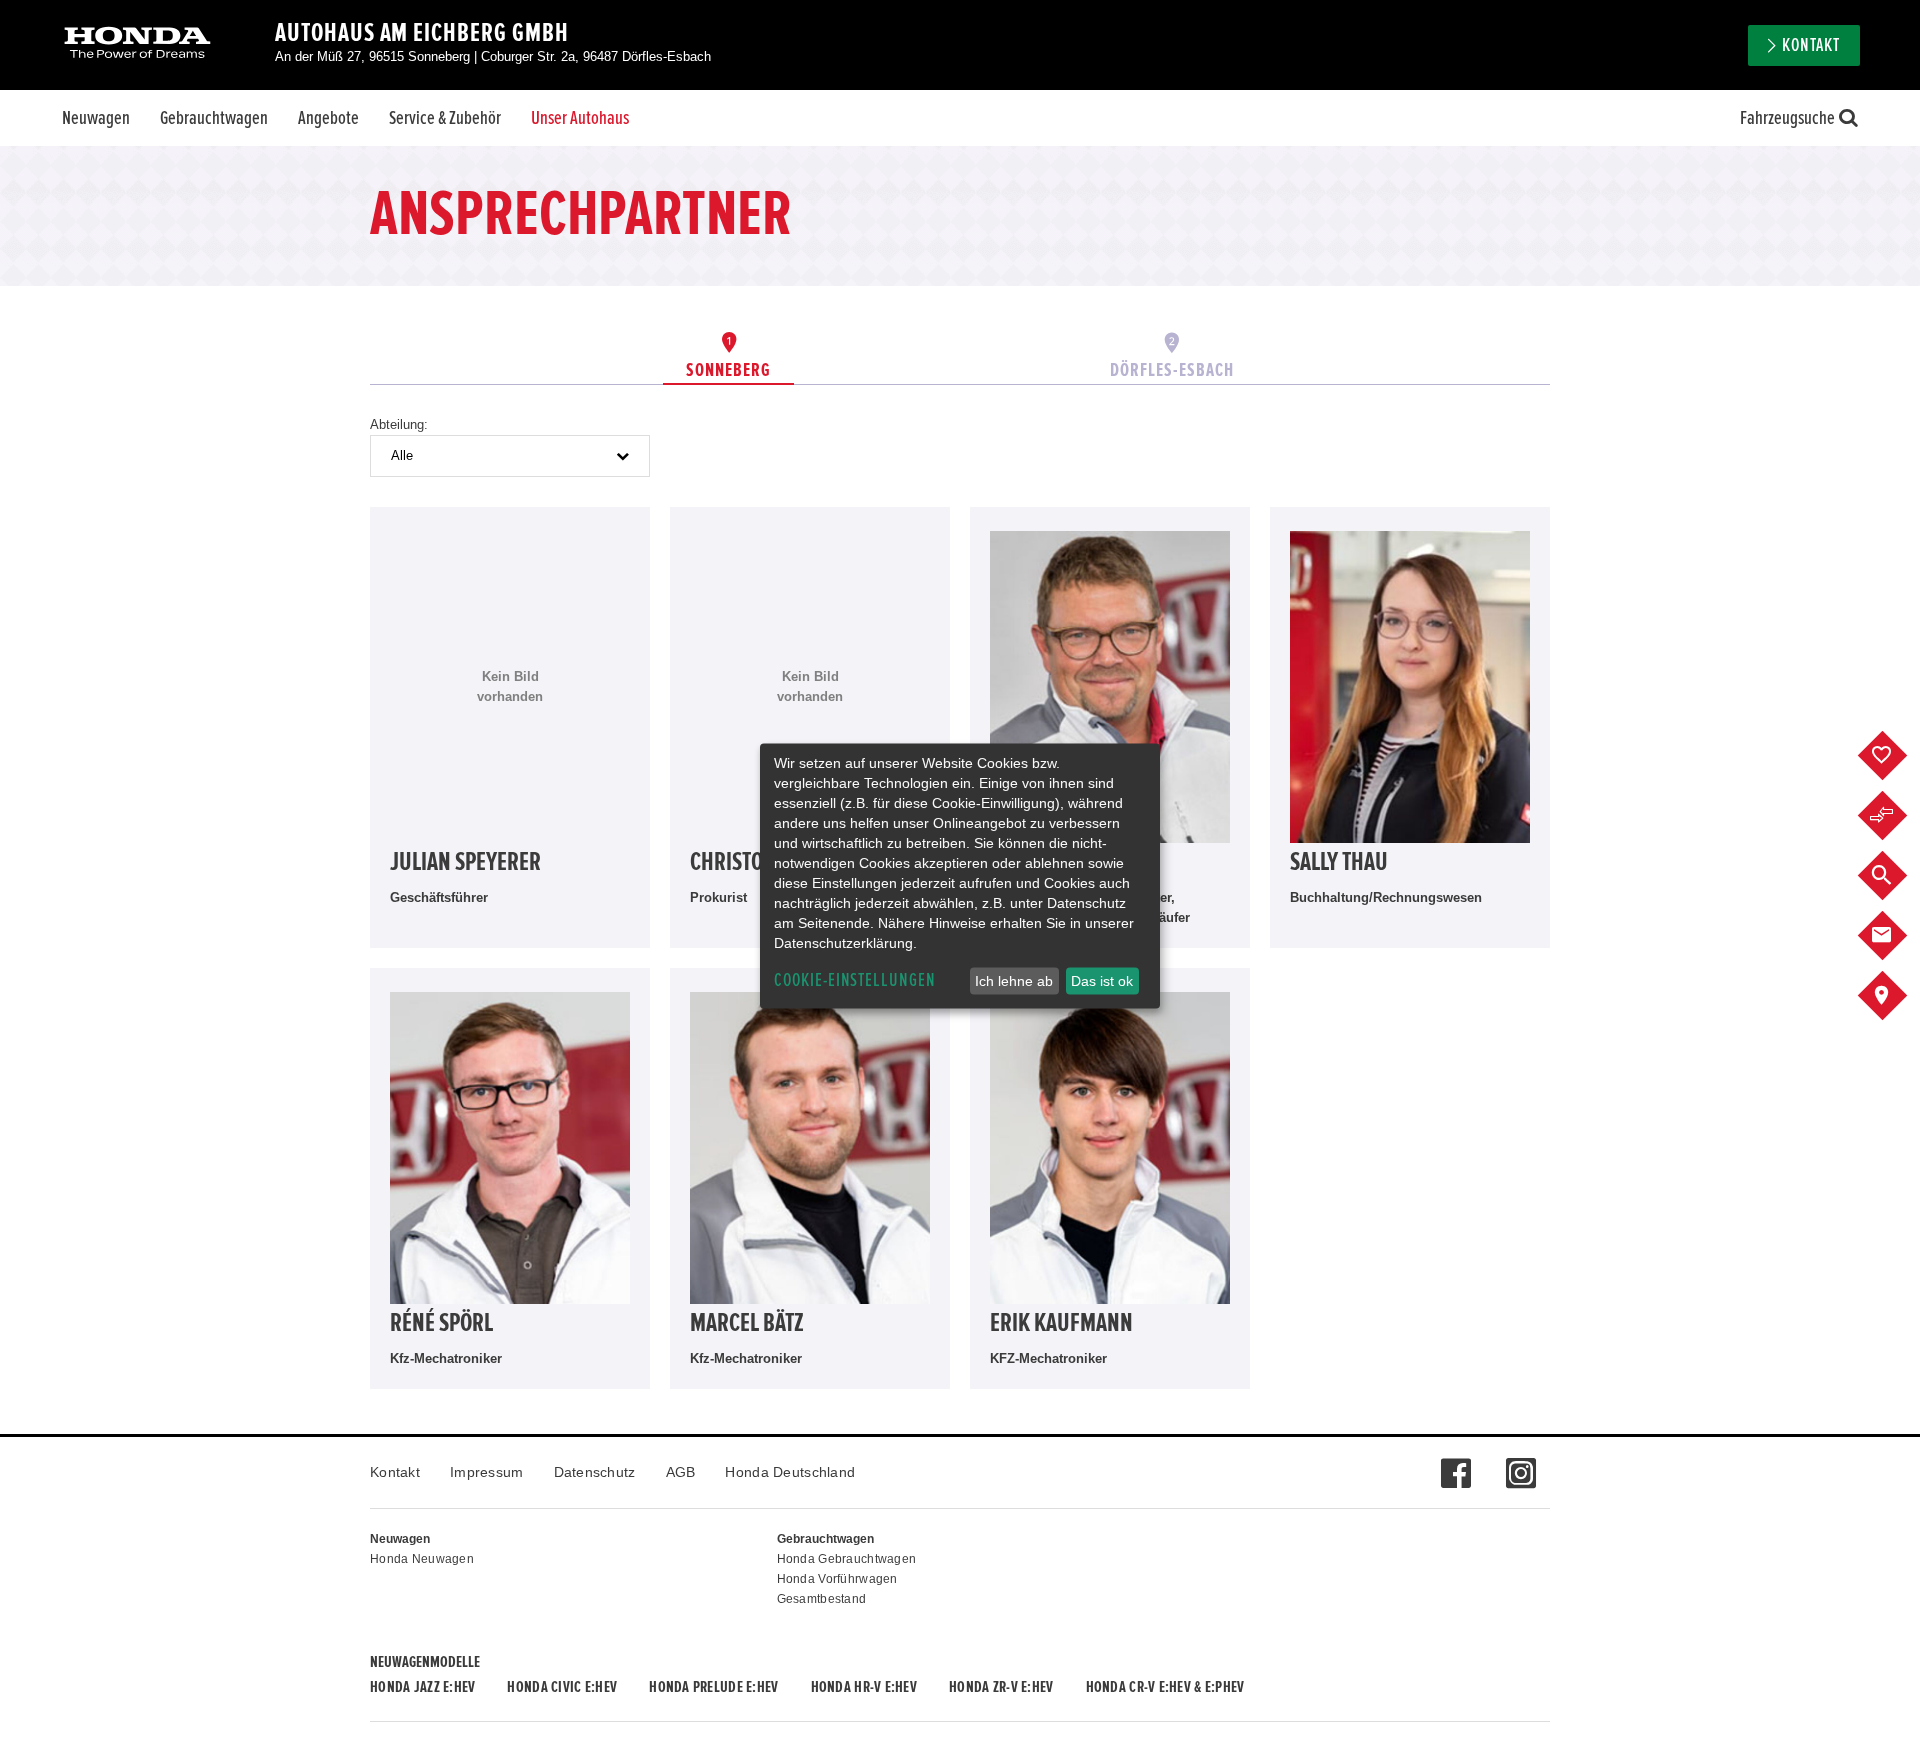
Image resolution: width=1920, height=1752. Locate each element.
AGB (681, 1472)
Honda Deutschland (790, 1472)
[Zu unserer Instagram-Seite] (1520, 1463)
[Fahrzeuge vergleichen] (1897, 816)
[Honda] (137, 44)
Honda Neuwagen (422, 1559)
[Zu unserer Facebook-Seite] (1455, 1463)
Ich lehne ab (1014, 981)
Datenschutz (595, 1472)
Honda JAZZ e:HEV (422, 1687)
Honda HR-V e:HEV (864, 1687)
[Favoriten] (1897, 756)
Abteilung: (399, 424)
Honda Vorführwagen (837, 1579)
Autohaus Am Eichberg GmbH (422, 33)
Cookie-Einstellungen (855, 980)
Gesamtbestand (822, 1599)
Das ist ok (1102, 981)
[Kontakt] (1897, 936)
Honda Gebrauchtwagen (847, 1559)
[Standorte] (1897, 996)
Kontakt (395, 1472)
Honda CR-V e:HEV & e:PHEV (1165, 1687)
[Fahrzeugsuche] (1897, 876)
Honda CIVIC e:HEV (562, 1687)
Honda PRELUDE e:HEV (713, 1687)
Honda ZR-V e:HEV (1001, 1687)
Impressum (487, 1472)
